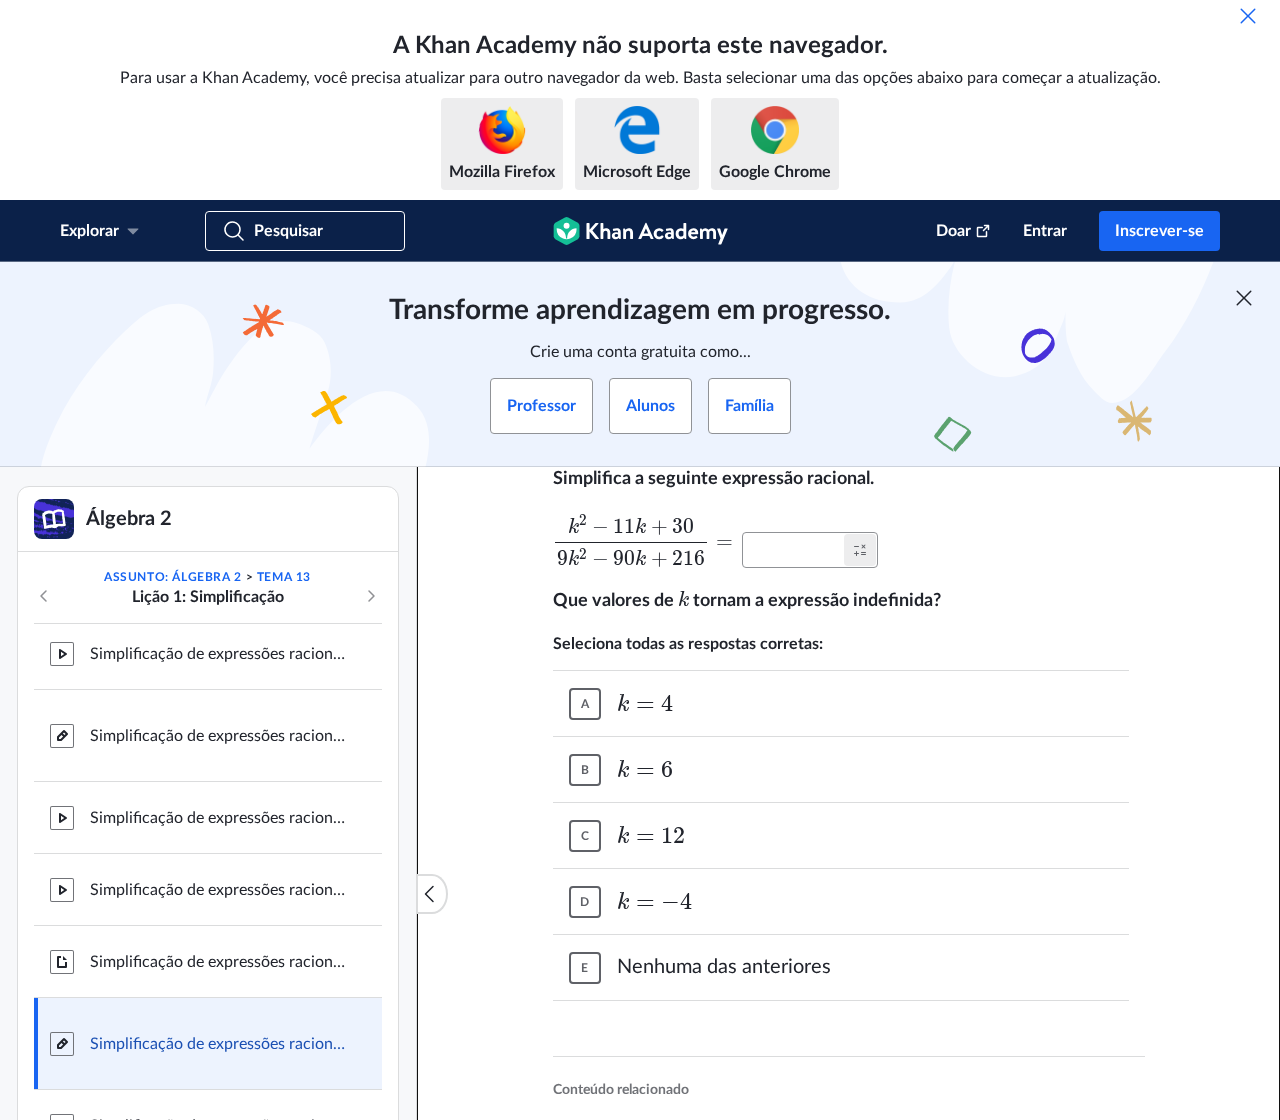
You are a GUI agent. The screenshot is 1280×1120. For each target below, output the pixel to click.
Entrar (1045, 231)
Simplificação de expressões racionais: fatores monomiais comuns (220, 654)
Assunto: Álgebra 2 (173, 577)
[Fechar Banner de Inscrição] (1244, 298)
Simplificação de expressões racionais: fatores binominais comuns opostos (220, 890)
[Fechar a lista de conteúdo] (432, 894)
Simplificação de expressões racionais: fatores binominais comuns (220, 818)
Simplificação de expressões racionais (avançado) (220, 962)
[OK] (1248, 16)
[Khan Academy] (640, 231)
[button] (860, 550)
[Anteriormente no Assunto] (44, 596)
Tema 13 (284, 577)
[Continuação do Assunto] (371, 596)
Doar (953, 231)
